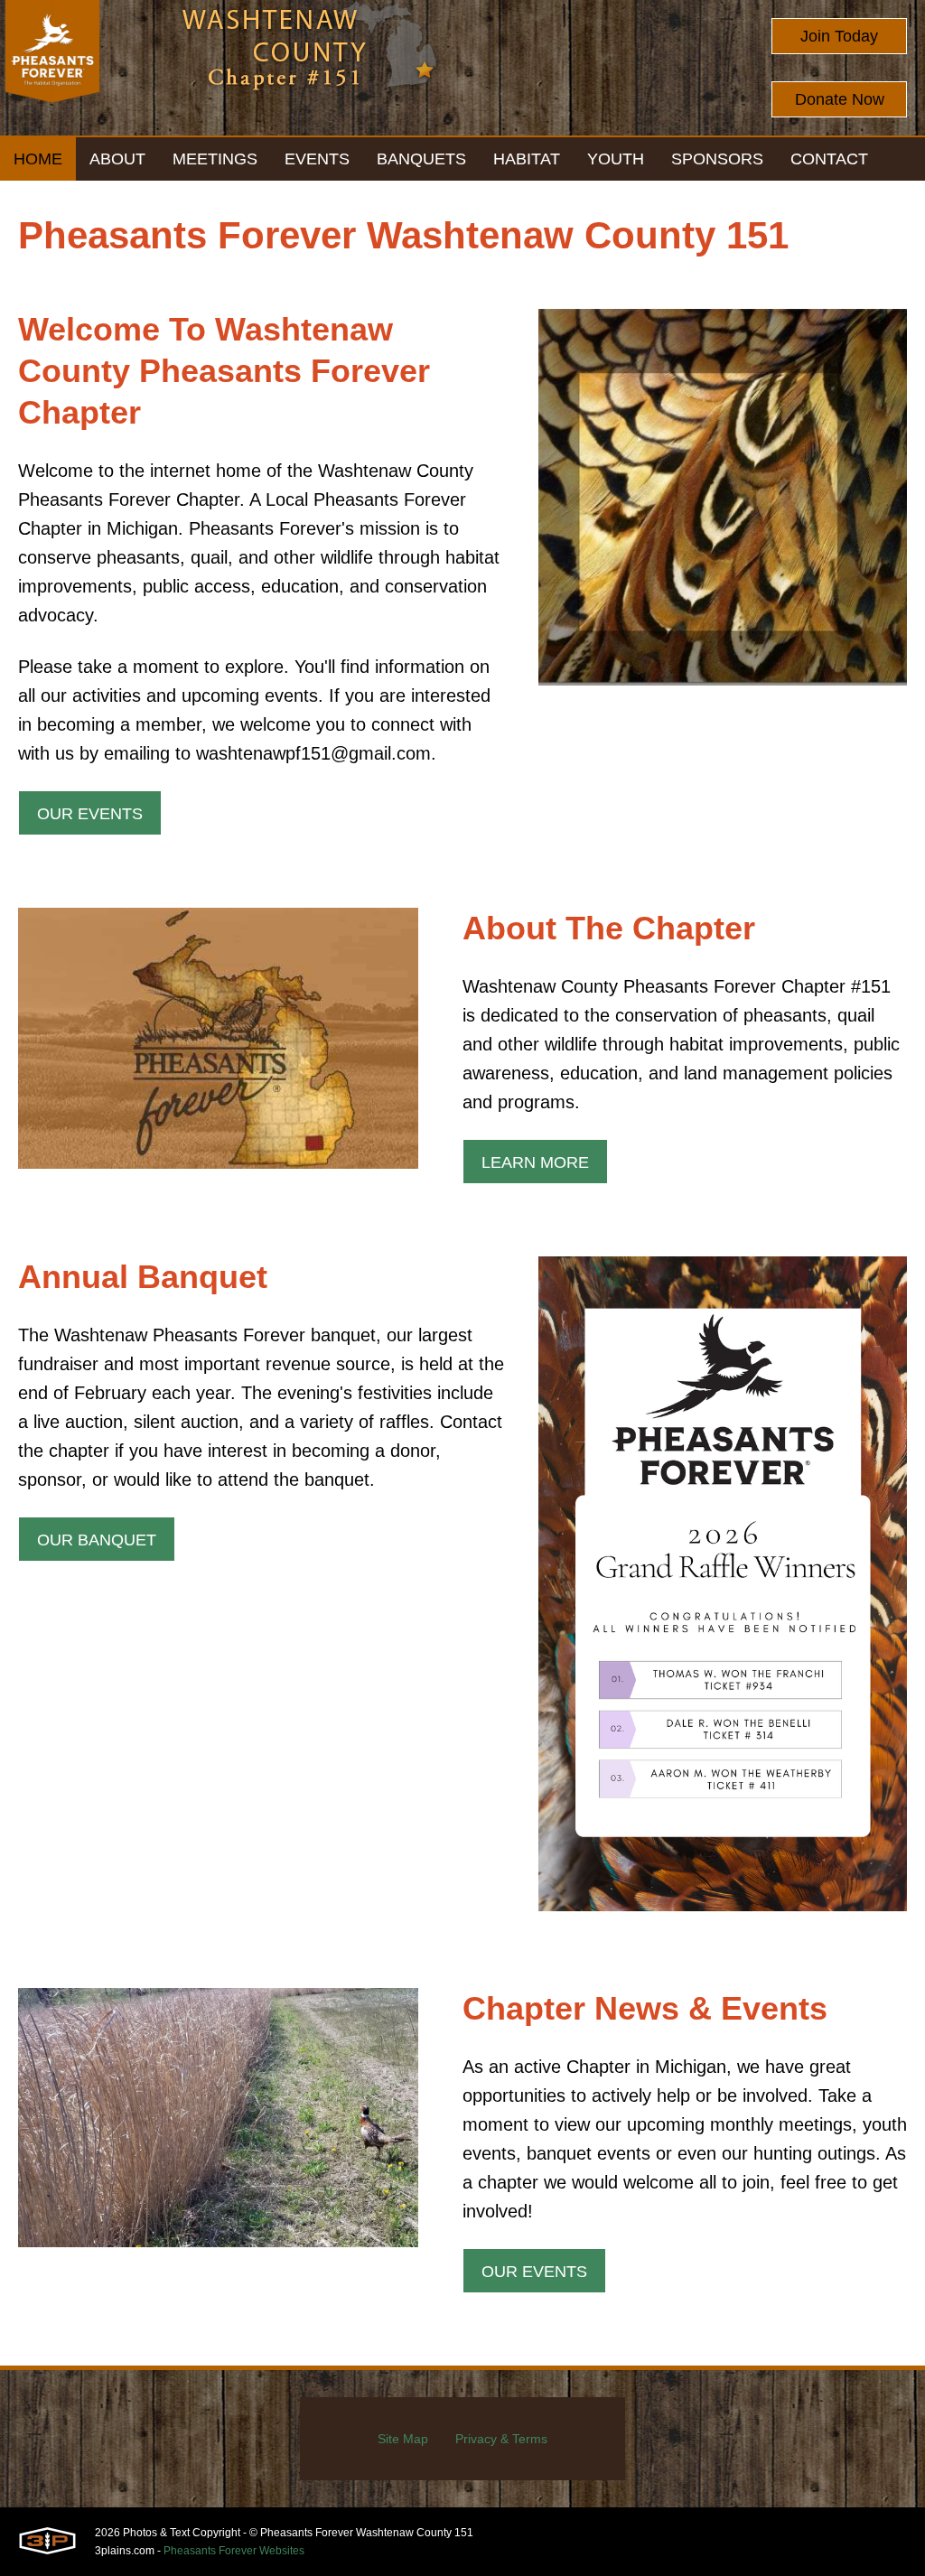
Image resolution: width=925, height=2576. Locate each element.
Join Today (839, 36)
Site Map (403, 2439)
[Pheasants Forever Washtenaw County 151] (52, 68)
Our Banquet (97, 1540)
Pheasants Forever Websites (234, 2551)
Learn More (535, 1162)
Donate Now (840, 99)
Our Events (90, 814)
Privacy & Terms (501, 2439)
